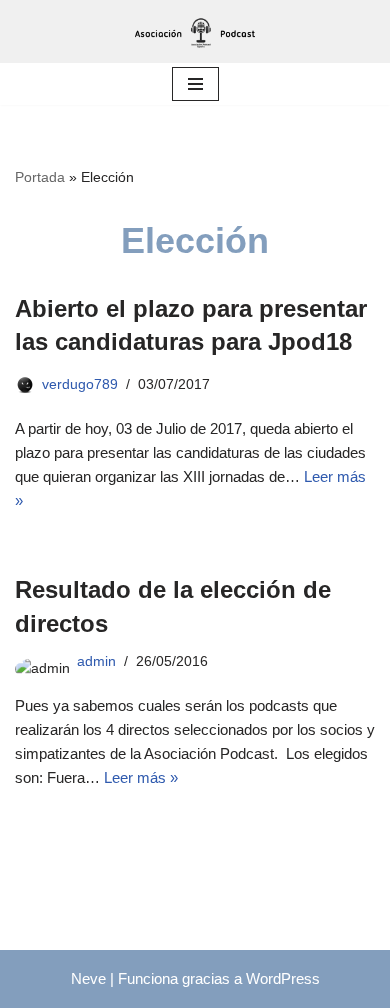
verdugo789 (80, 384)
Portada (40, 177)
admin (96, 661)
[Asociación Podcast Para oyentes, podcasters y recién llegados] (195, 31)
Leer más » (141, 777)
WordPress (283, 978)
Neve (88, 978)
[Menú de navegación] (195, 84)
